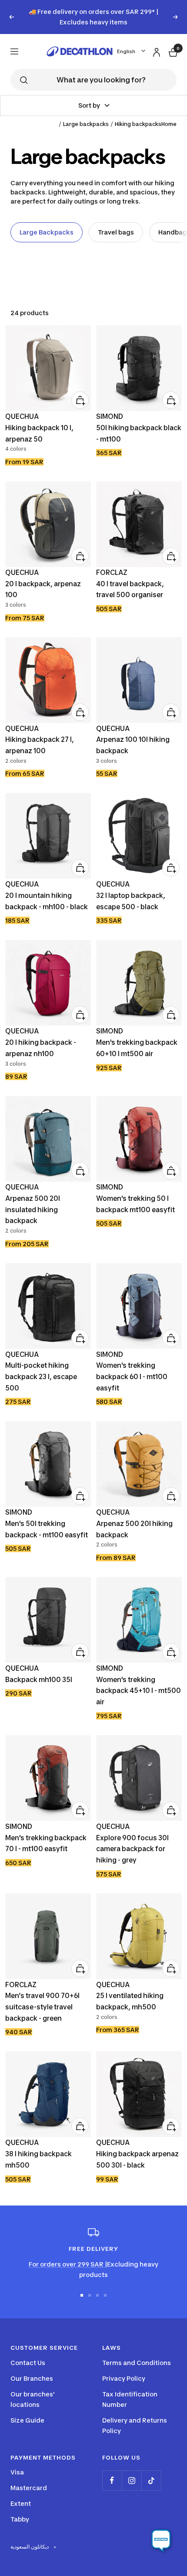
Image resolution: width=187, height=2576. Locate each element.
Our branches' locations (33, 2399)
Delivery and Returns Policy (135, 2425)
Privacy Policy (124, 2378)
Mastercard (29, 2488)
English (126, 51)
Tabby (20, 2519)
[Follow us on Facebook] (112, 2480)
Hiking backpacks (138, 124)
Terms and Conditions (137, 2363)
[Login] (155, 51)
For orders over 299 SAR (67, 2264)
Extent (21, 2503)
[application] (161, 2541)
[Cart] (172, 51)
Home (169, 124)
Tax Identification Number (130, 2399)
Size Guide (27, 2420)
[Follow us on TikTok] (151, 2480)
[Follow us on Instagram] (132, 2480)
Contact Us (28, 2363)
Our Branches (32, 2378)
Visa (17, 2472)
